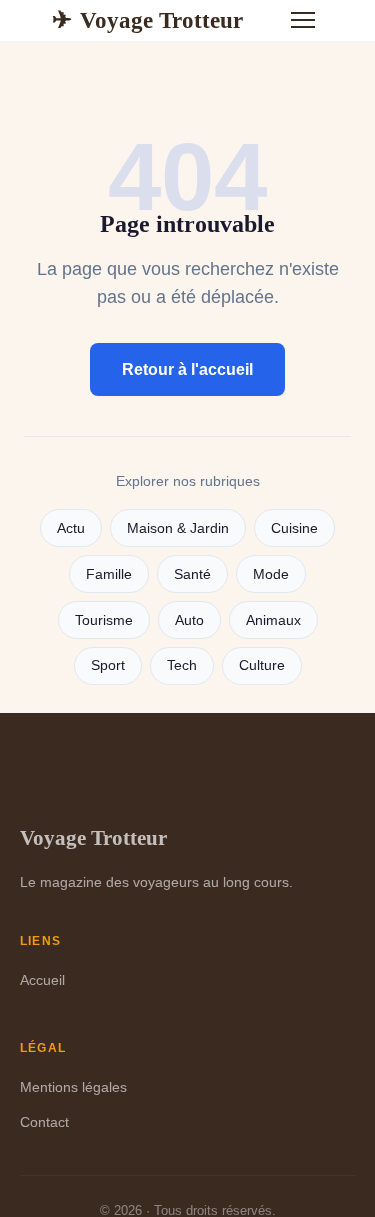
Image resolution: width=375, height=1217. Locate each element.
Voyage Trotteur (147, 20)
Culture (262, 665)
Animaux (273, 620)
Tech (182, 665)
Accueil (42, 980)
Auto (189, 620)
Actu (71, 528)
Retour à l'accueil (187, 369)
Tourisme (104, 620)
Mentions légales (73, 1087)
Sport (108, 665)
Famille (109, 574)
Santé (192, 574)
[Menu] (303, 20)
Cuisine (294, 528)
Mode (271, 574)
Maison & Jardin (178, 528)
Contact (44, 1122)
